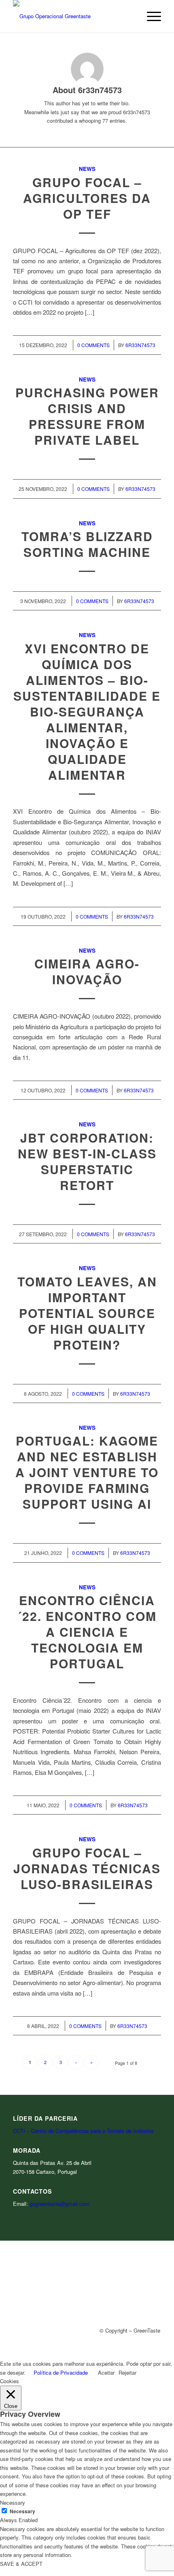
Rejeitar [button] (127, 2372)
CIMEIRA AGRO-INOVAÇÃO (87, 971)
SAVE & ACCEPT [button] (21, 2564)
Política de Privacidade (61, 2372)
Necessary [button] (13, 2502)
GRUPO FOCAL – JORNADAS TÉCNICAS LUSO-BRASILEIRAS (87, 1868)
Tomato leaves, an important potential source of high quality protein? (87, 1313)
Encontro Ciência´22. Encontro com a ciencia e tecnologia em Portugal (87, 1632)
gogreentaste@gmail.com (59, 2204)
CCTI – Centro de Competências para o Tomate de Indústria (83, 2131)
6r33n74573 (140, 345)
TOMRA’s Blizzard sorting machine (87, 544)
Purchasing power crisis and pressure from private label (87, 416)
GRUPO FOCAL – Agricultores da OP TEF (87, 198)
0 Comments (93, 345)
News (87, 169)
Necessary (22, 2511)
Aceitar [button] (106, 2372)
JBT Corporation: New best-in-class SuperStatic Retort (87, 1161)
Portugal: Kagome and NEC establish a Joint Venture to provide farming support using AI (87, 1472)
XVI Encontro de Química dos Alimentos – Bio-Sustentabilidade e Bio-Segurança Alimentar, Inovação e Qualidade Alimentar (87, 711)
